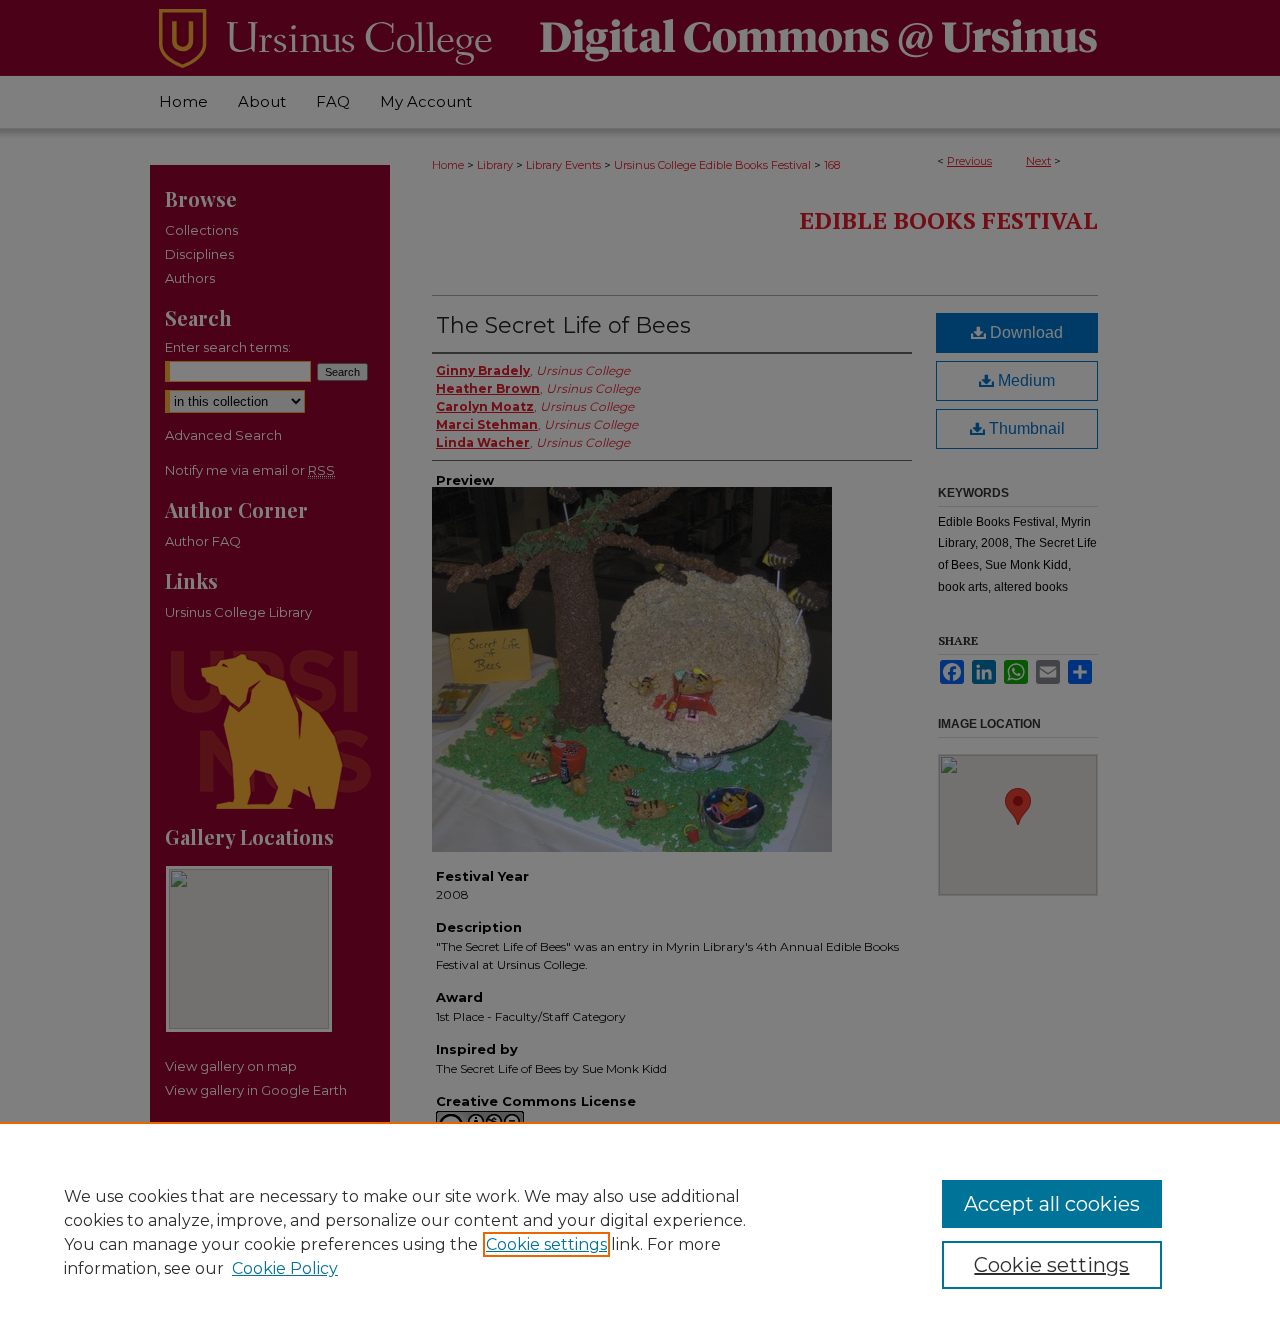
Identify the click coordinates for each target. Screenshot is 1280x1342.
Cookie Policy (285, 1268)
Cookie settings (546, 1244)
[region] (640, 1232)
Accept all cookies (1052, 1204)
